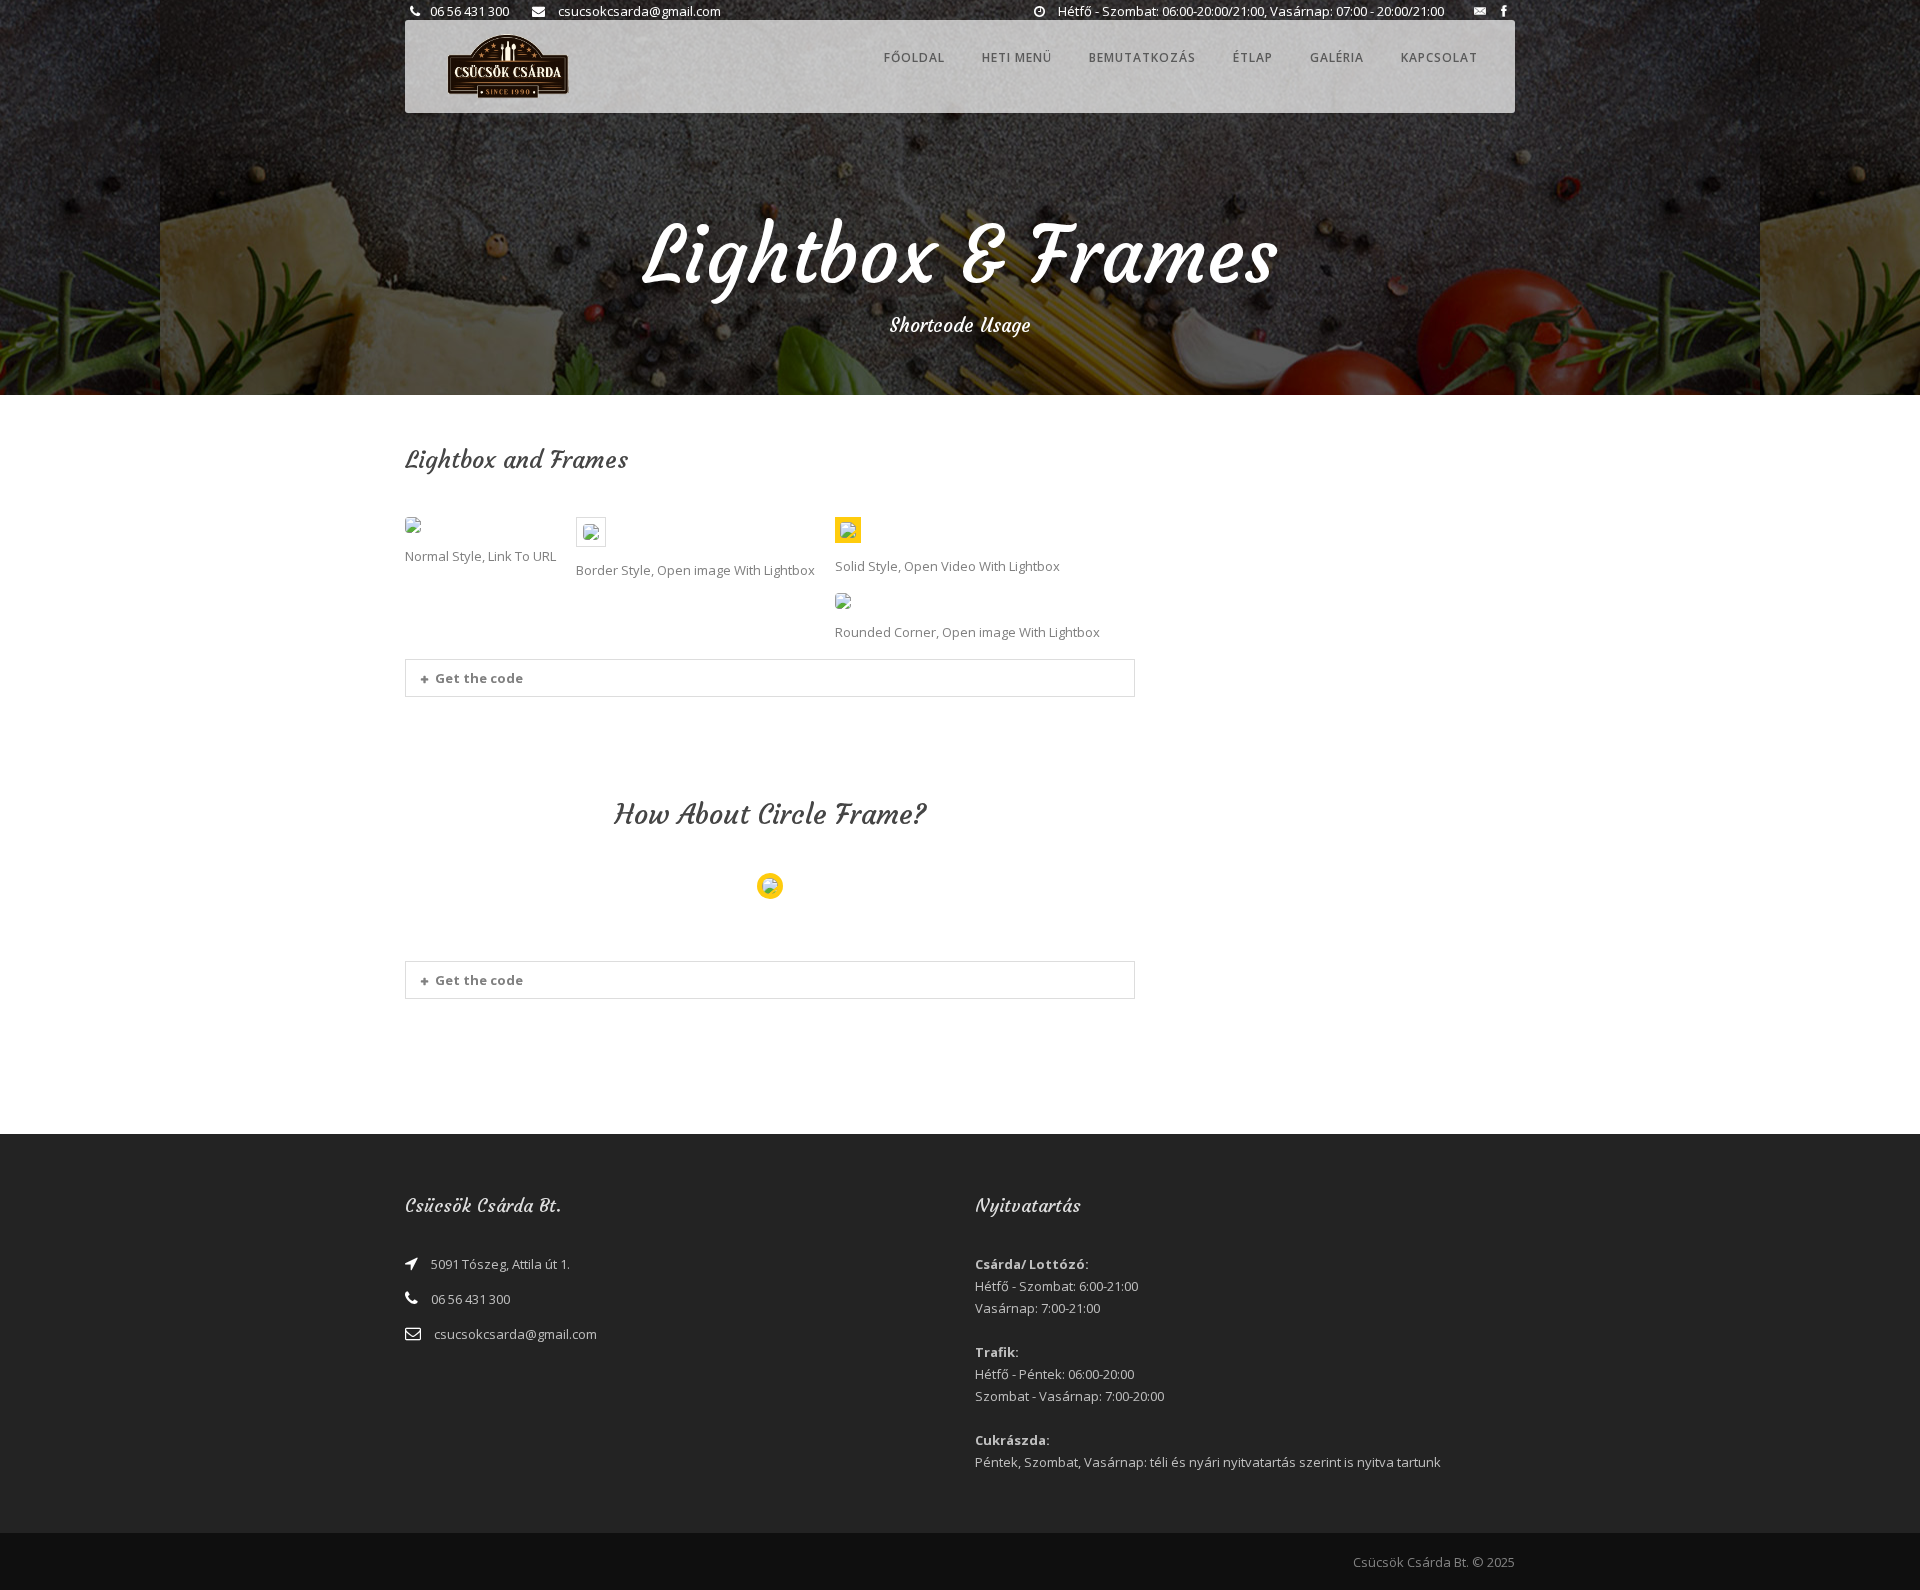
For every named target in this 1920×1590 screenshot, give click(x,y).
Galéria (1337, 57)
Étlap (1253, 57)
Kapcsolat (1439, 57)
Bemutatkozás (1142, 57)
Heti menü (1017, 57)
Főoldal (914, 57)
